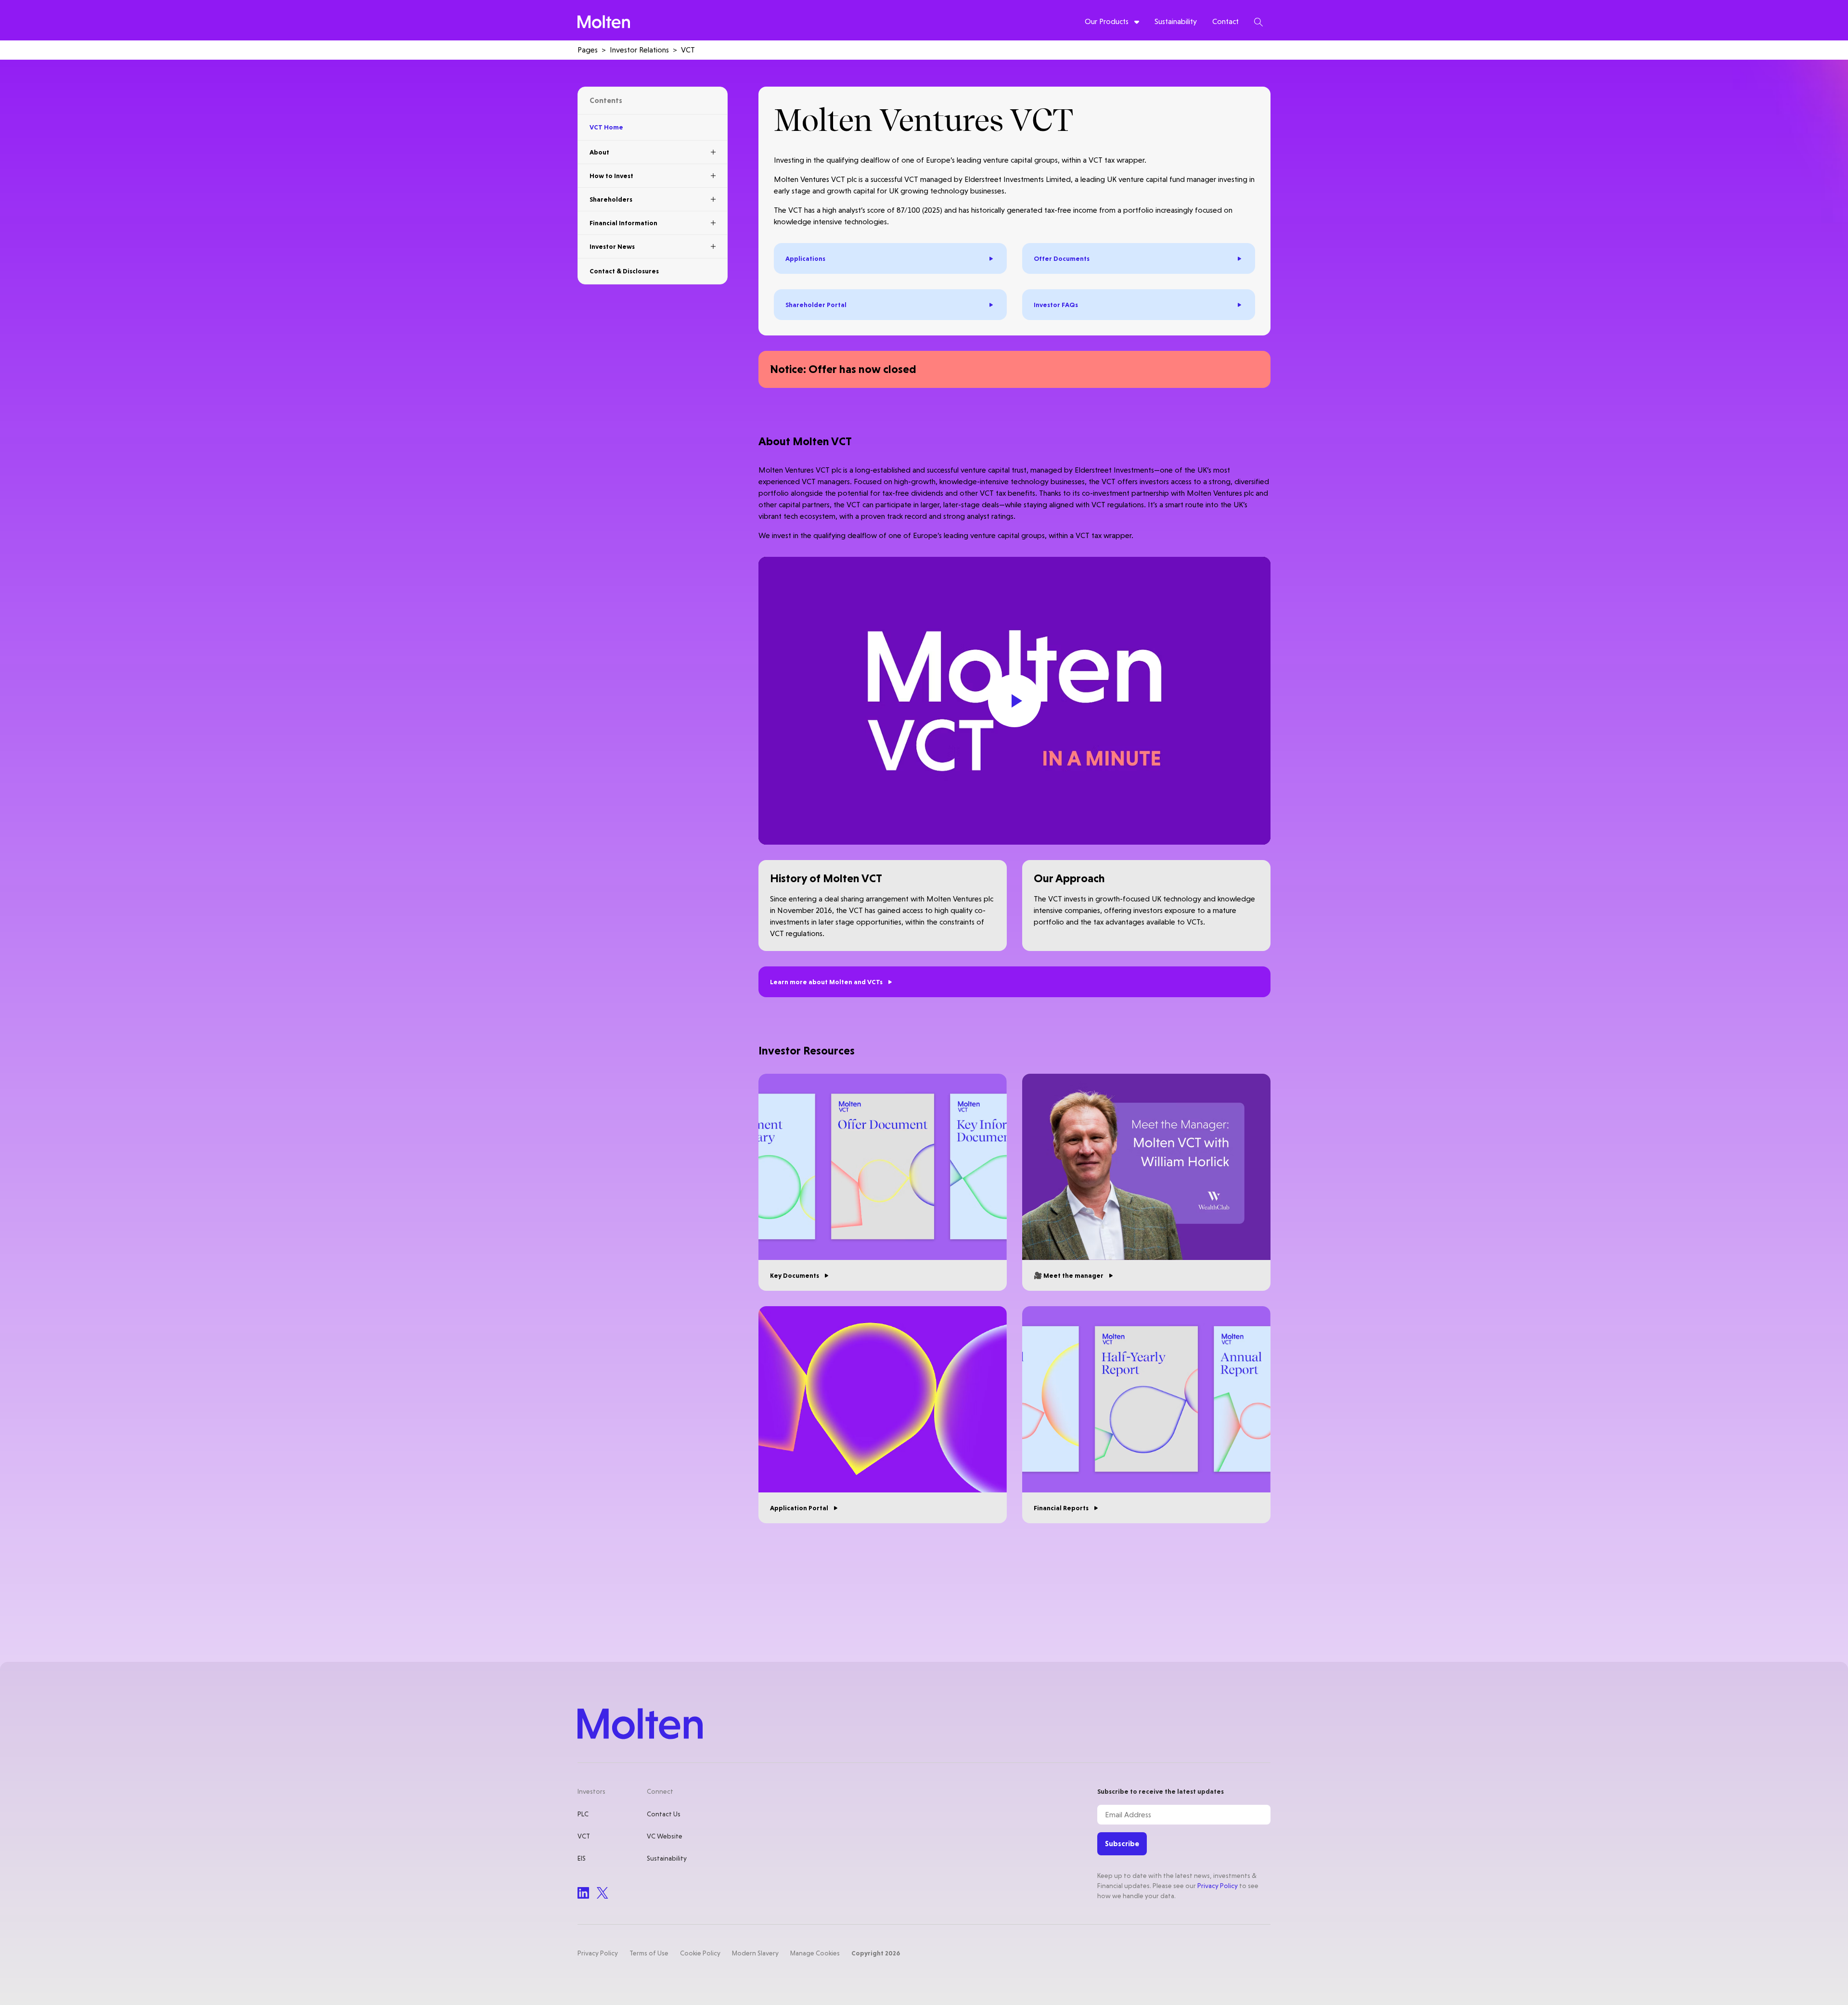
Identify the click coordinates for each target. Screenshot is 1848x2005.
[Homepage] (604, 22)
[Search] (1258, 22)
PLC (583, 1814)
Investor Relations (639, 50)
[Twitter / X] (603, 1893)
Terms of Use (649, 1953)
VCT (584, 1836)
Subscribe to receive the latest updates (1161, 1791)
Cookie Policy (700, 1953)
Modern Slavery (755, 1953)
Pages (588, 50)
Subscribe (1122, 1844)
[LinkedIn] (583, 1893)
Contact (1226, 21)
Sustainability (1176, 21)
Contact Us (664, 1814)
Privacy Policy (1218, 1886)
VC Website (665, 1836)
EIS (582, 1858)
